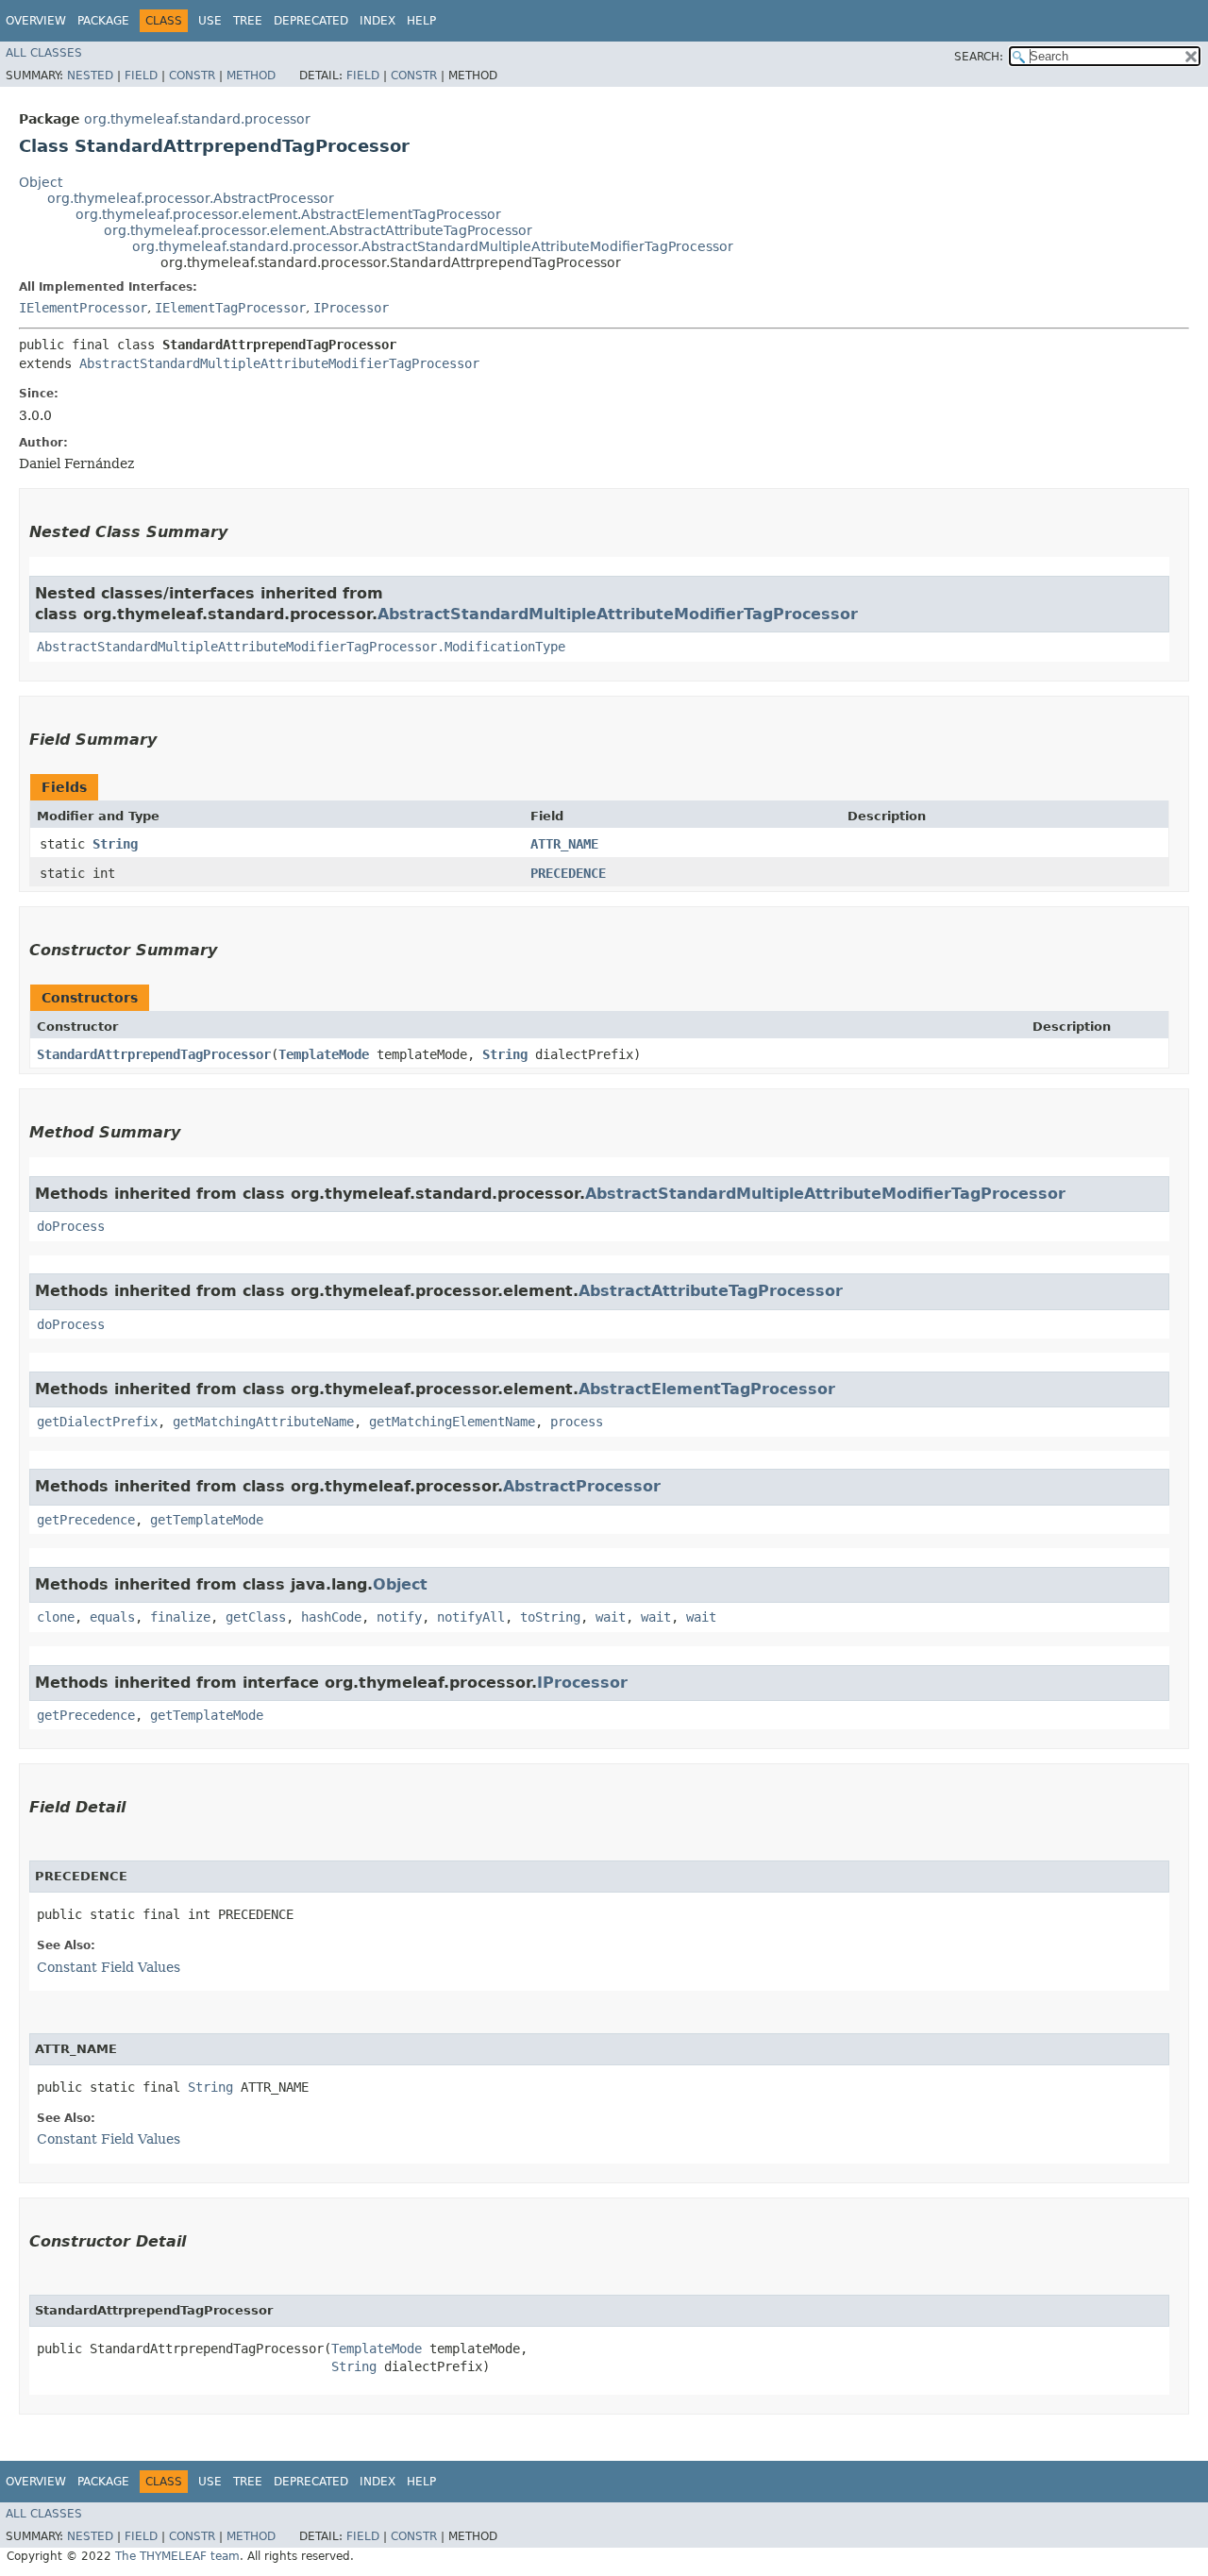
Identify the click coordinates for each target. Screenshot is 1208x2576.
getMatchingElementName (452, 1422)
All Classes (44, 53)
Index (377, 21)
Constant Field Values (109, 1967)
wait (611, 1617)
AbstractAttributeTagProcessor (711, 1291)
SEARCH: (979, 57)
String (115, 844)
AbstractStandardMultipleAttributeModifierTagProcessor (279, 363)
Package (103, 21)
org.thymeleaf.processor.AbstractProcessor (191, 198)
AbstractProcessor (582, 1486)
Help (421, 21)
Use (210, 21)
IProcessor (351, 308)
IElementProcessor (83, 308)
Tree (248, 21)
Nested (90, 76)
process (577, 1422)
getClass (256, 1617)
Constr (192, 76)
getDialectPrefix (97, 1422)
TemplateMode (324, 1054)
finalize (180, 1617)
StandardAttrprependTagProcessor (154, 1054)
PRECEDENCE (568, 873)
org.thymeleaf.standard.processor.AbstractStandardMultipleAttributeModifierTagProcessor (433, 246)
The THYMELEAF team (177, 2556)
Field (141, 76)
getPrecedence (86, 1520)
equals (112, 1617)
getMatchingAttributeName (263, 1422)
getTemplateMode (207, 1520)
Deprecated (311, 21)
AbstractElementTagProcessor (707, 1389)
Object (41, 182)
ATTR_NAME (564, 844)
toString (550, 1617)
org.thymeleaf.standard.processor (197, 119)
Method (251, 76)
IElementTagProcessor (230, 308)
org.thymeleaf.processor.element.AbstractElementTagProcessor (288, 214)
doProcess (71, 1226)
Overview (36, 21)
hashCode (331, 1617)
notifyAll (471, 1617)
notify (399, 1617)
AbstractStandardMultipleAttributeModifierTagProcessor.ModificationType (301, 647)
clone (56, 1617)
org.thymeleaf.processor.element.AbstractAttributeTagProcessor (318, 230)
